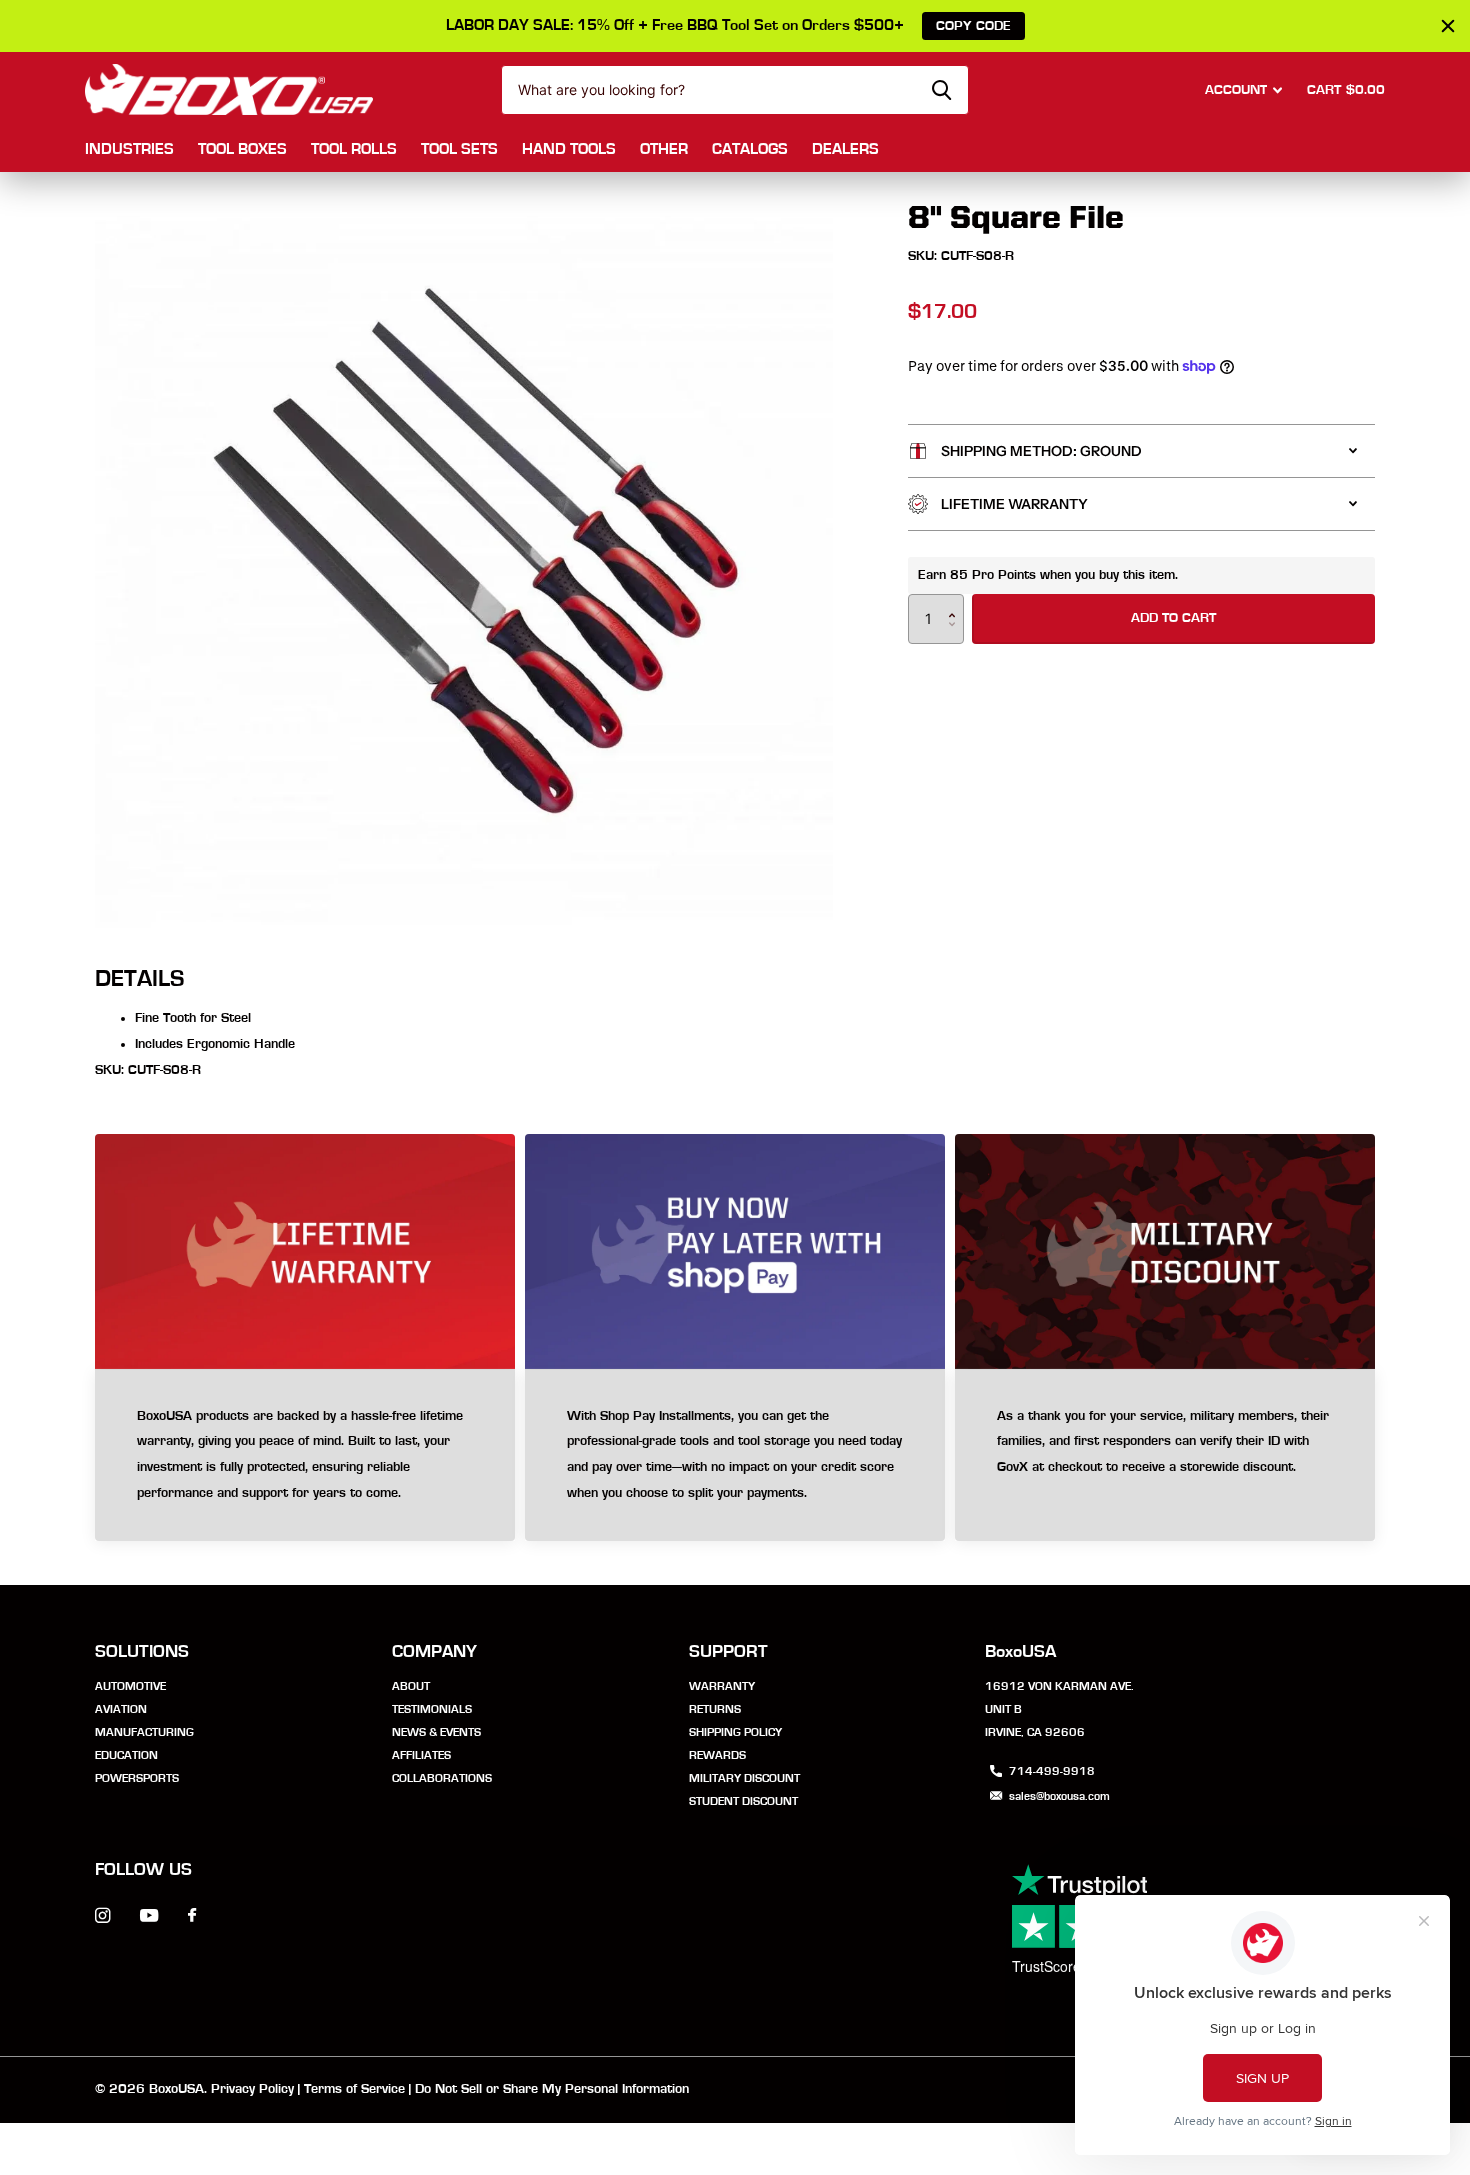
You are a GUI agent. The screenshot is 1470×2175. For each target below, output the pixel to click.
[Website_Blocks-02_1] (735, 1456)
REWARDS (717, 1755)
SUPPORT (728, 1652)
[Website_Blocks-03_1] (305, 1456)
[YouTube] (149, 1916)
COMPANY (434, 1652)
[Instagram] (102, 1915)
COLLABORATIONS (442, 1778)
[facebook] (192, 1916)
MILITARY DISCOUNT (744, 1778)
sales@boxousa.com (1059, 1796)
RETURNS (715, 1709)
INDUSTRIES (129, 149)
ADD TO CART (1173, 618)
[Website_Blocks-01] (1165, 1456)
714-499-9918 (1052, 1771)
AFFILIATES (421, 1755)
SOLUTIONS (142, 1652)
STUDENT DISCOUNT (743, 1801)
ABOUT (411, 1686)
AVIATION (121, 1709)
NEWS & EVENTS (436, 1732)
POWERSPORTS (137, 1778)
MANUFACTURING (144, 1732)
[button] (956, 601)
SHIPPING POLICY (735, 1732)
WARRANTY (722, 1686)
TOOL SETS (459, 149)
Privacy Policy (252, 2089)
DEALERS (845, 149)
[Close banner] (1448, 26)
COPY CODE (973, 26)
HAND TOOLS (569, 149)
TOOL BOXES (242, 149)
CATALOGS (750, 149)
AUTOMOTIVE (130, 1686)
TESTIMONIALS (432, 1709)
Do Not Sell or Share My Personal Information (552, 2089)
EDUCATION (126, 1755)
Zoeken (941, 90)
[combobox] (735, 90)
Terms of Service (354, 2089)
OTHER (664, 149)
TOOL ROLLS (354, 149)
